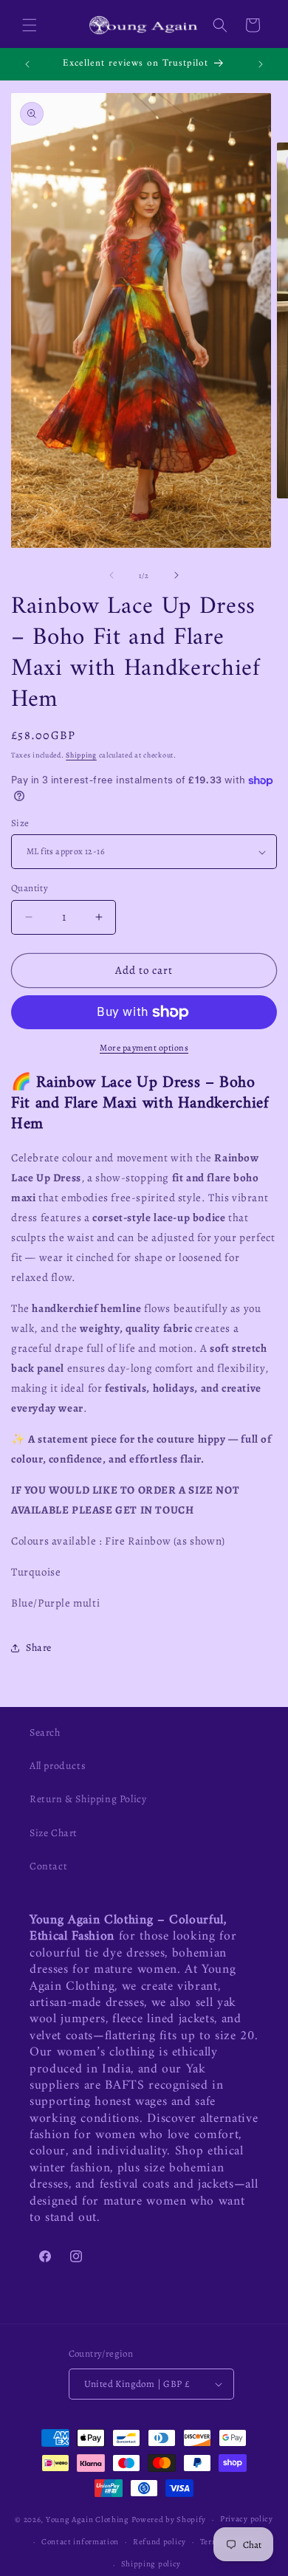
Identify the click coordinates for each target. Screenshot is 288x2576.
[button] (30, 25)
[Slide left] (112, 575)
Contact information (80, 2542)
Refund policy (160, 2542)
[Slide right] (176, 575)
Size (20, 823)
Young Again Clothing (88, 2520)
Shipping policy (151, 2564)
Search (45, 1732)
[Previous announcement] (27, 64)
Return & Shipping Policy (88, 1799)
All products (58, 1766)
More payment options (144, 1048)
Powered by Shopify (169, 2520)
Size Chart (54, 1833)
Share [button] (39, 1648)
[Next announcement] (261, 64)
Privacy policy (247, 2519)
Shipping (81, 755)
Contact (48, 1866)
